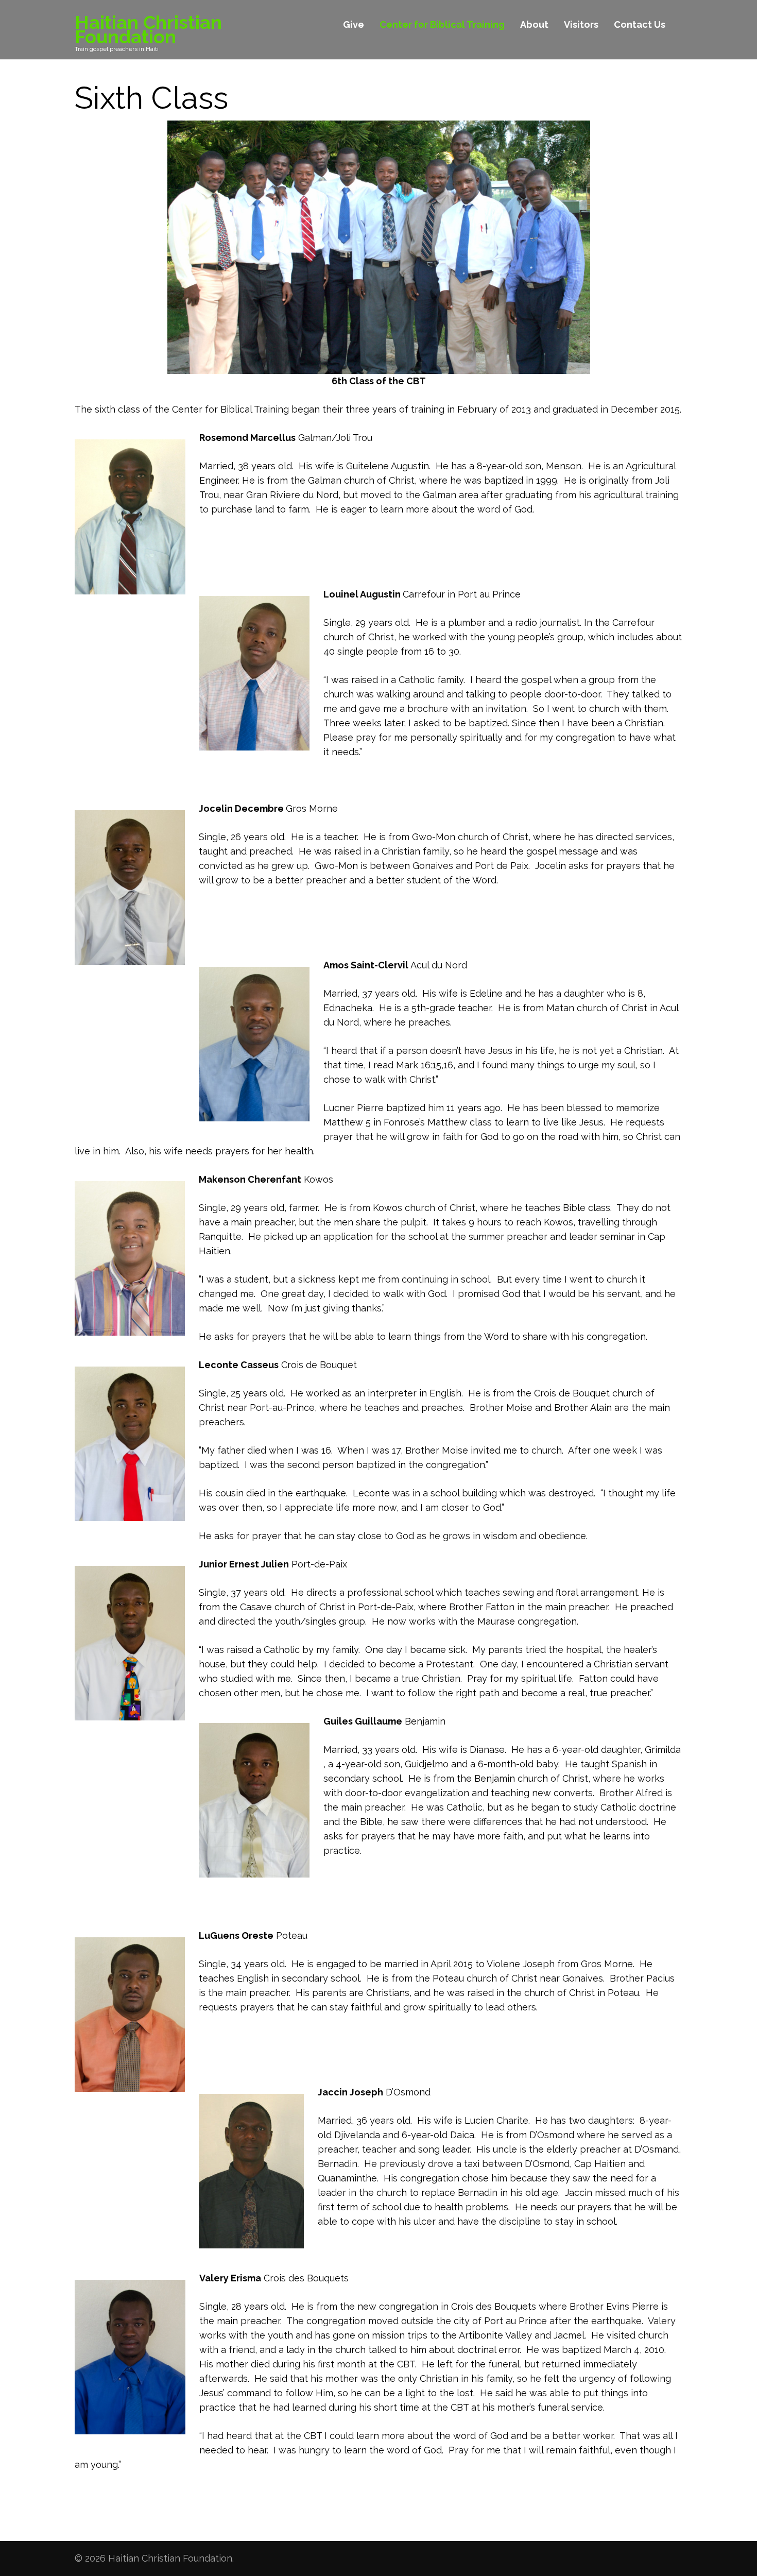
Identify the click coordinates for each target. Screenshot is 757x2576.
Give (354, 24)
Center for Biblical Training (442, 24)
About (534, 24)
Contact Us (640, 24)
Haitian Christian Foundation (148, 29)
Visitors (581, 24)
